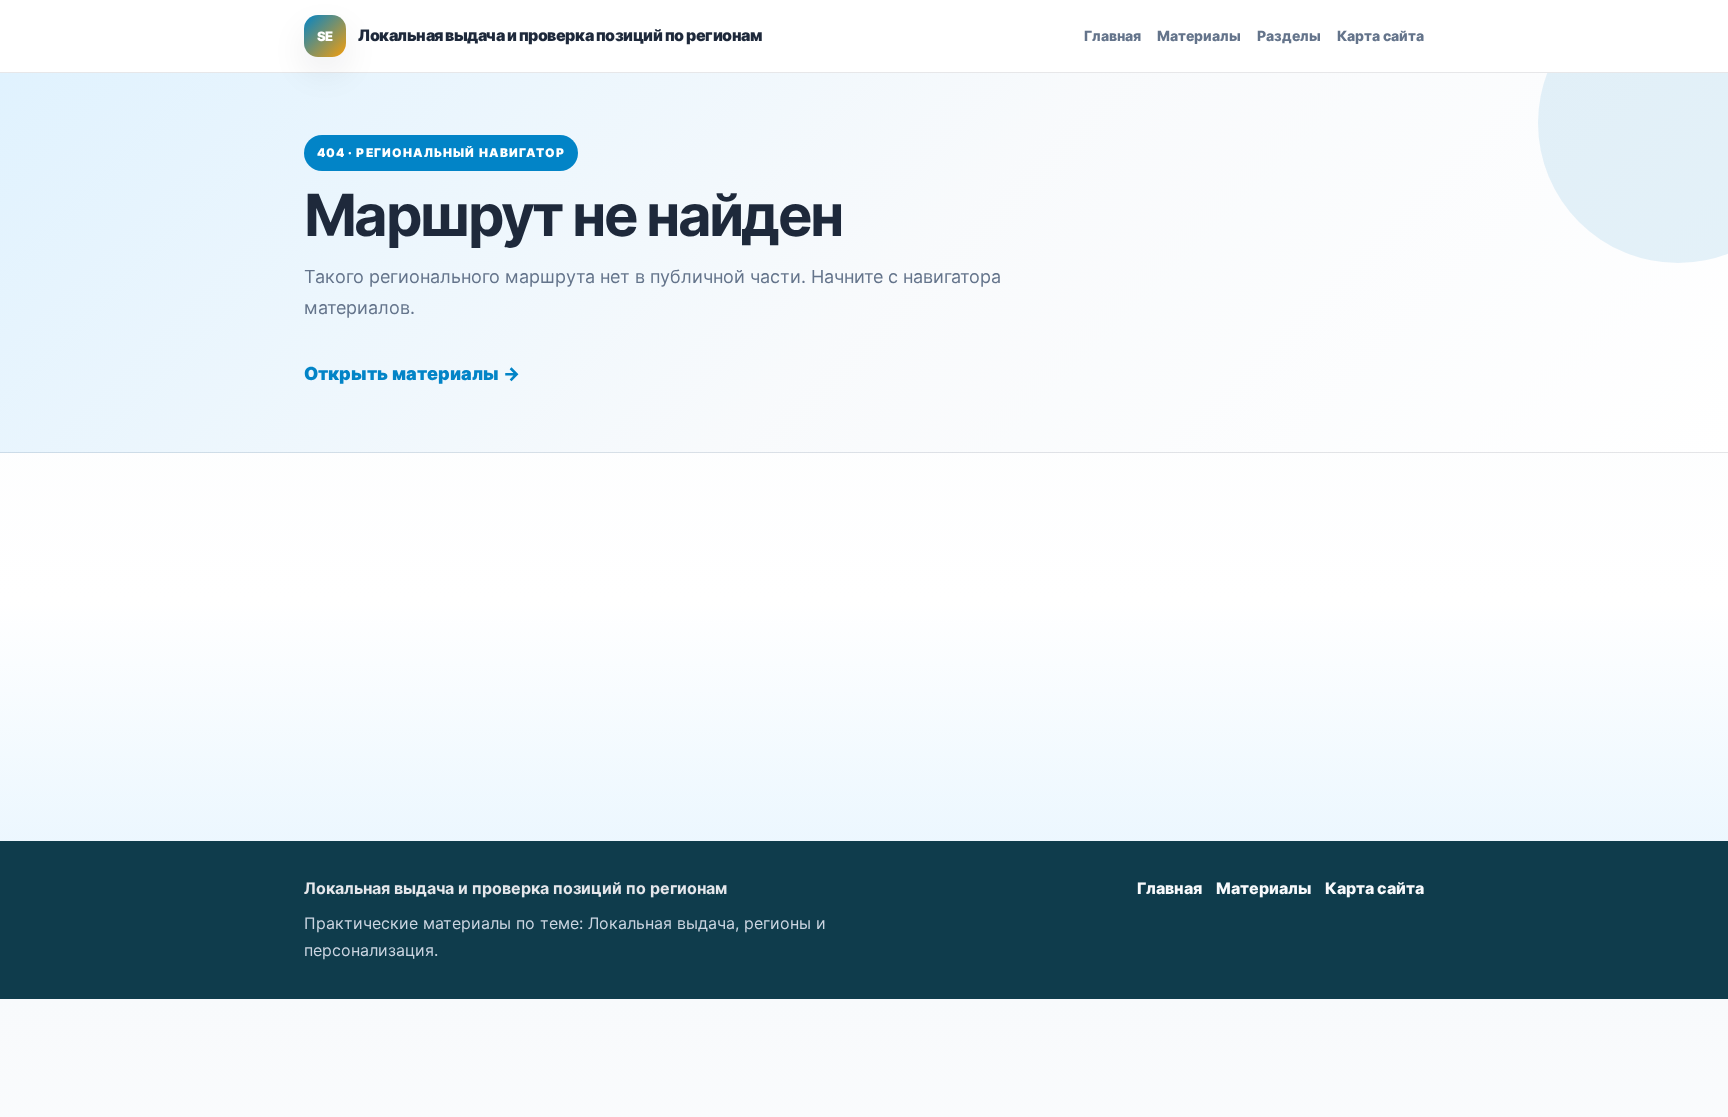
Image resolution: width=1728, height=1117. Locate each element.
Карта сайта (1380, 35)
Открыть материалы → (412, 373)
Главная (1112, 35)
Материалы (1199, 35)
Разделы (1289, 35)
